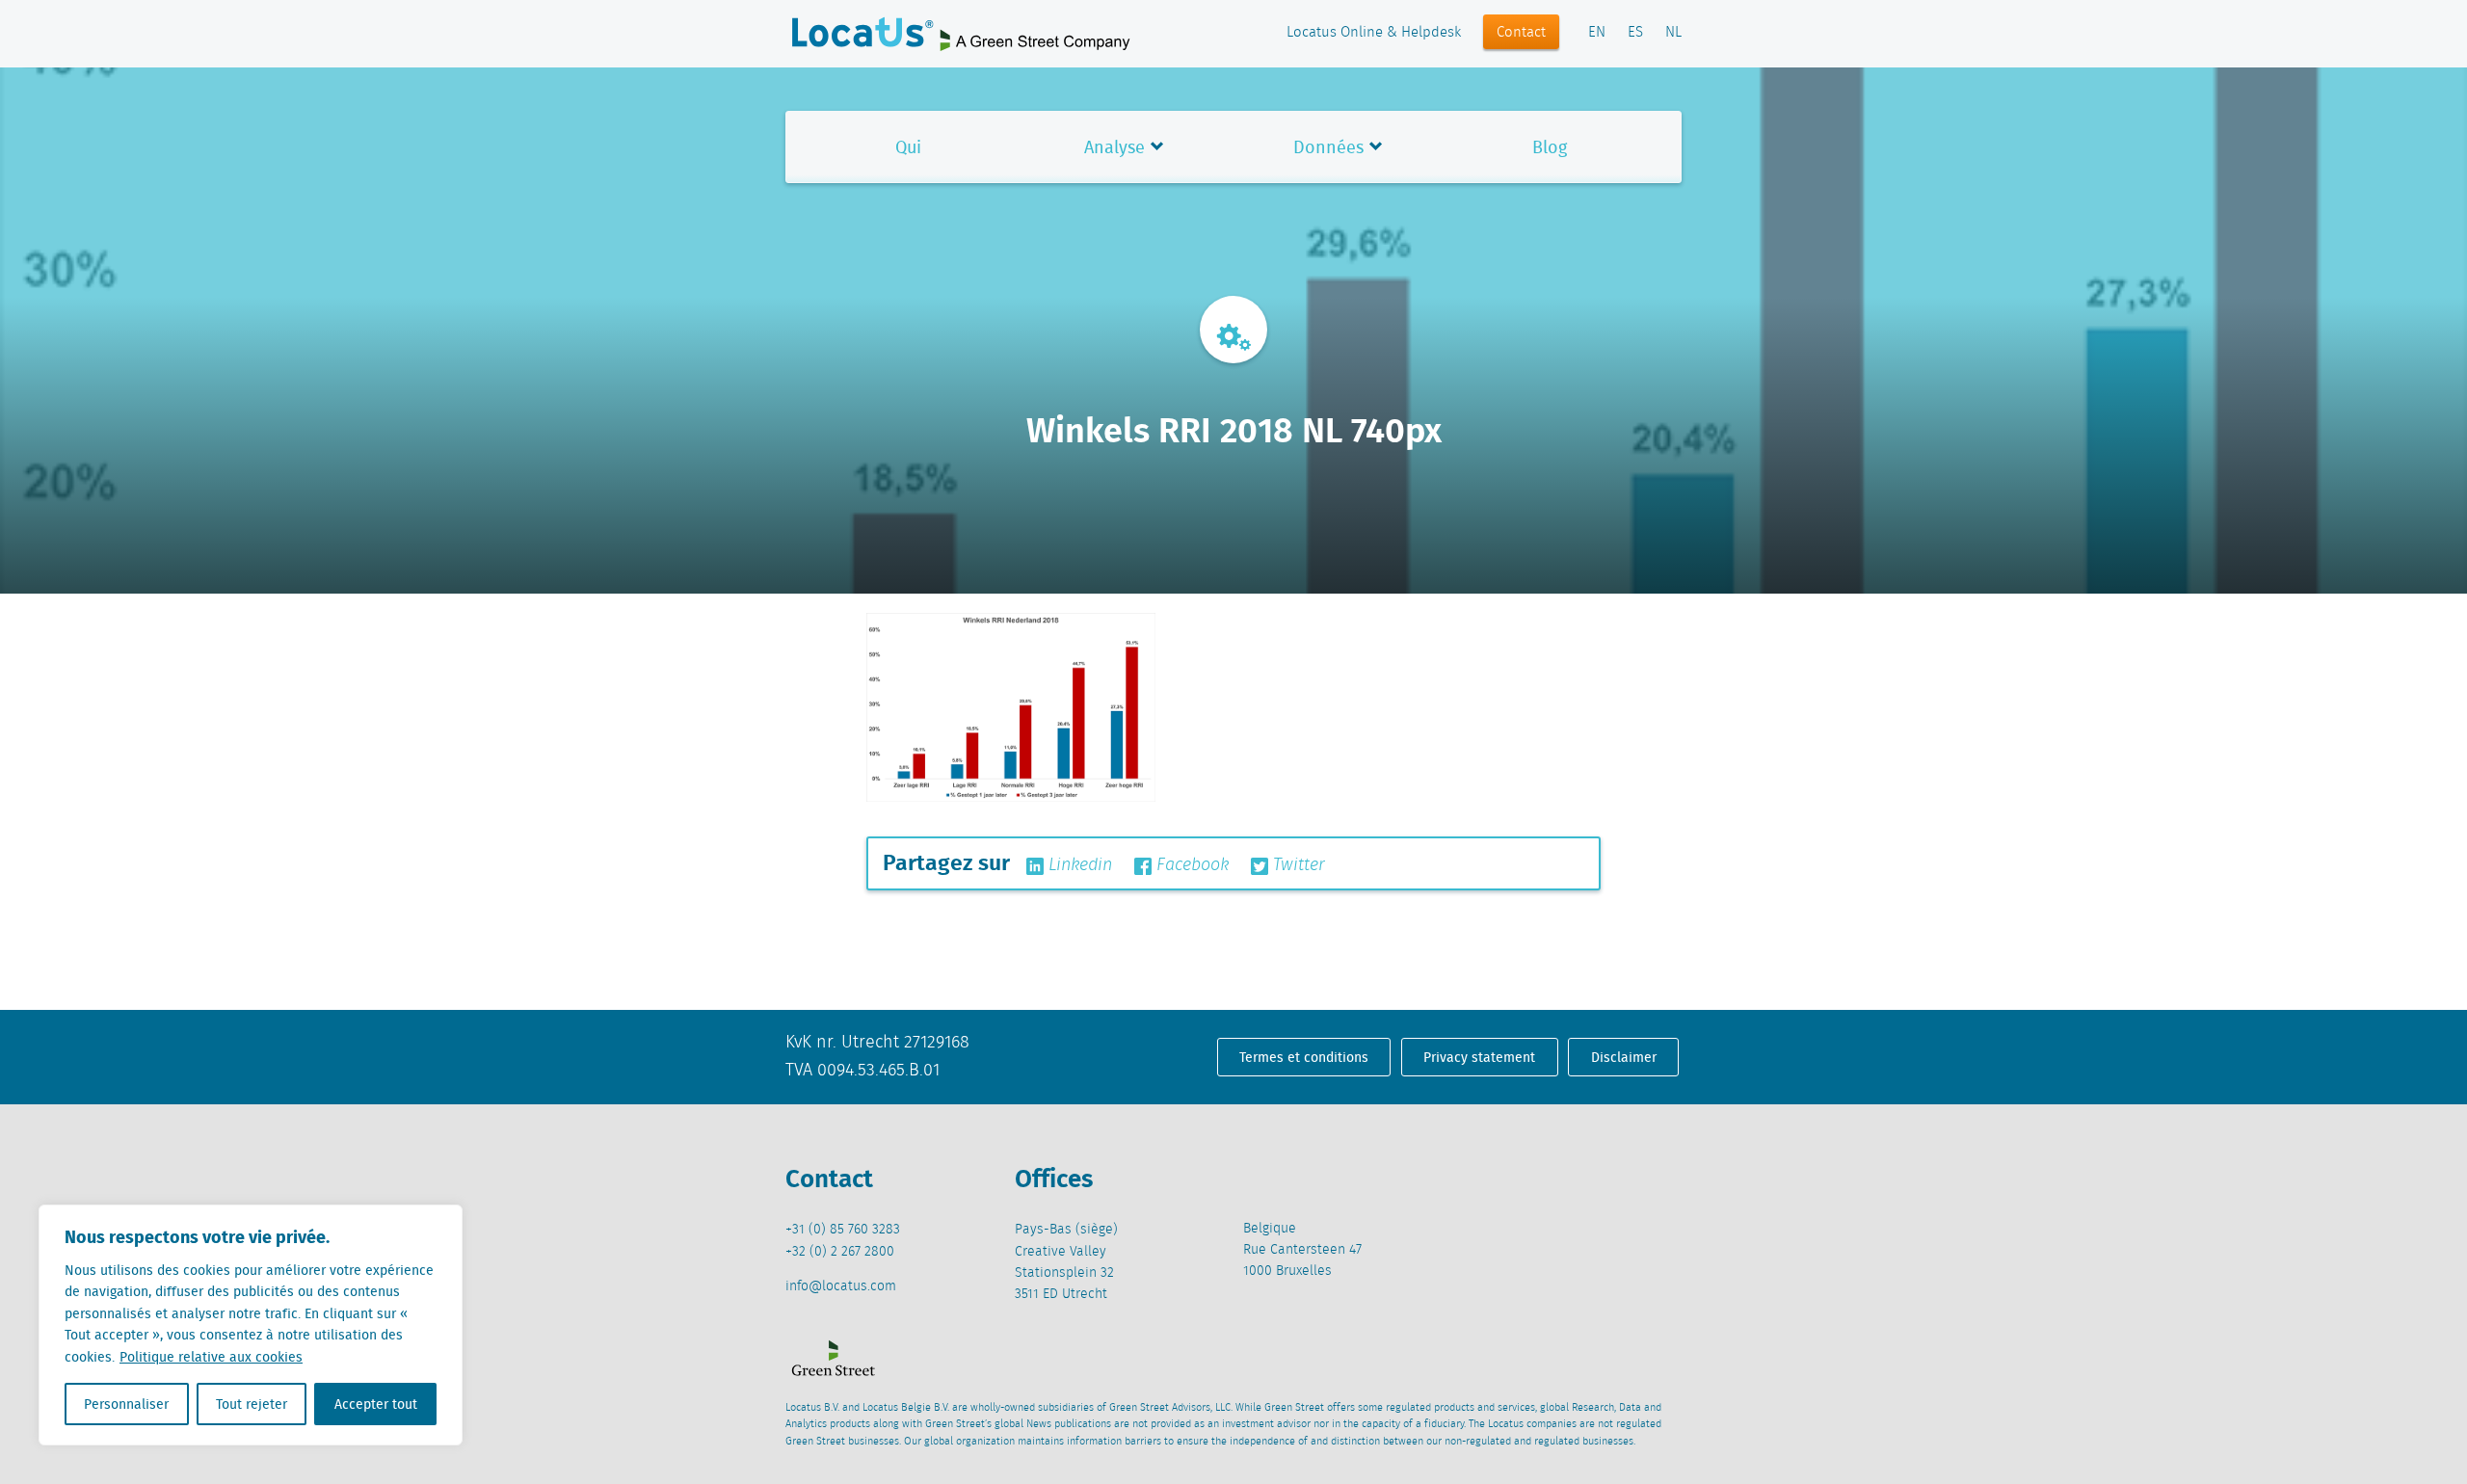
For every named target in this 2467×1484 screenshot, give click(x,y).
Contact (1521, 33)
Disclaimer (1624, 1057)
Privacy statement (1479, 1057)
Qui (908, 147)
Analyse (1114, 147)
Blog (1550, 147)
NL (1673, 33)
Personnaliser (126, 1404)
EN (1597, 33)
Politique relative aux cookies (211, 1357)
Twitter (1297, 865)
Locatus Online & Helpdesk (1374, 33)
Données (1328, 147)
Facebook (1190, 865)
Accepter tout (376, 1404)
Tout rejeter (252, 1404)
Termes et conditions (1304, 1057)
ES (1635, 33)
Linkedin (1078, 865)
